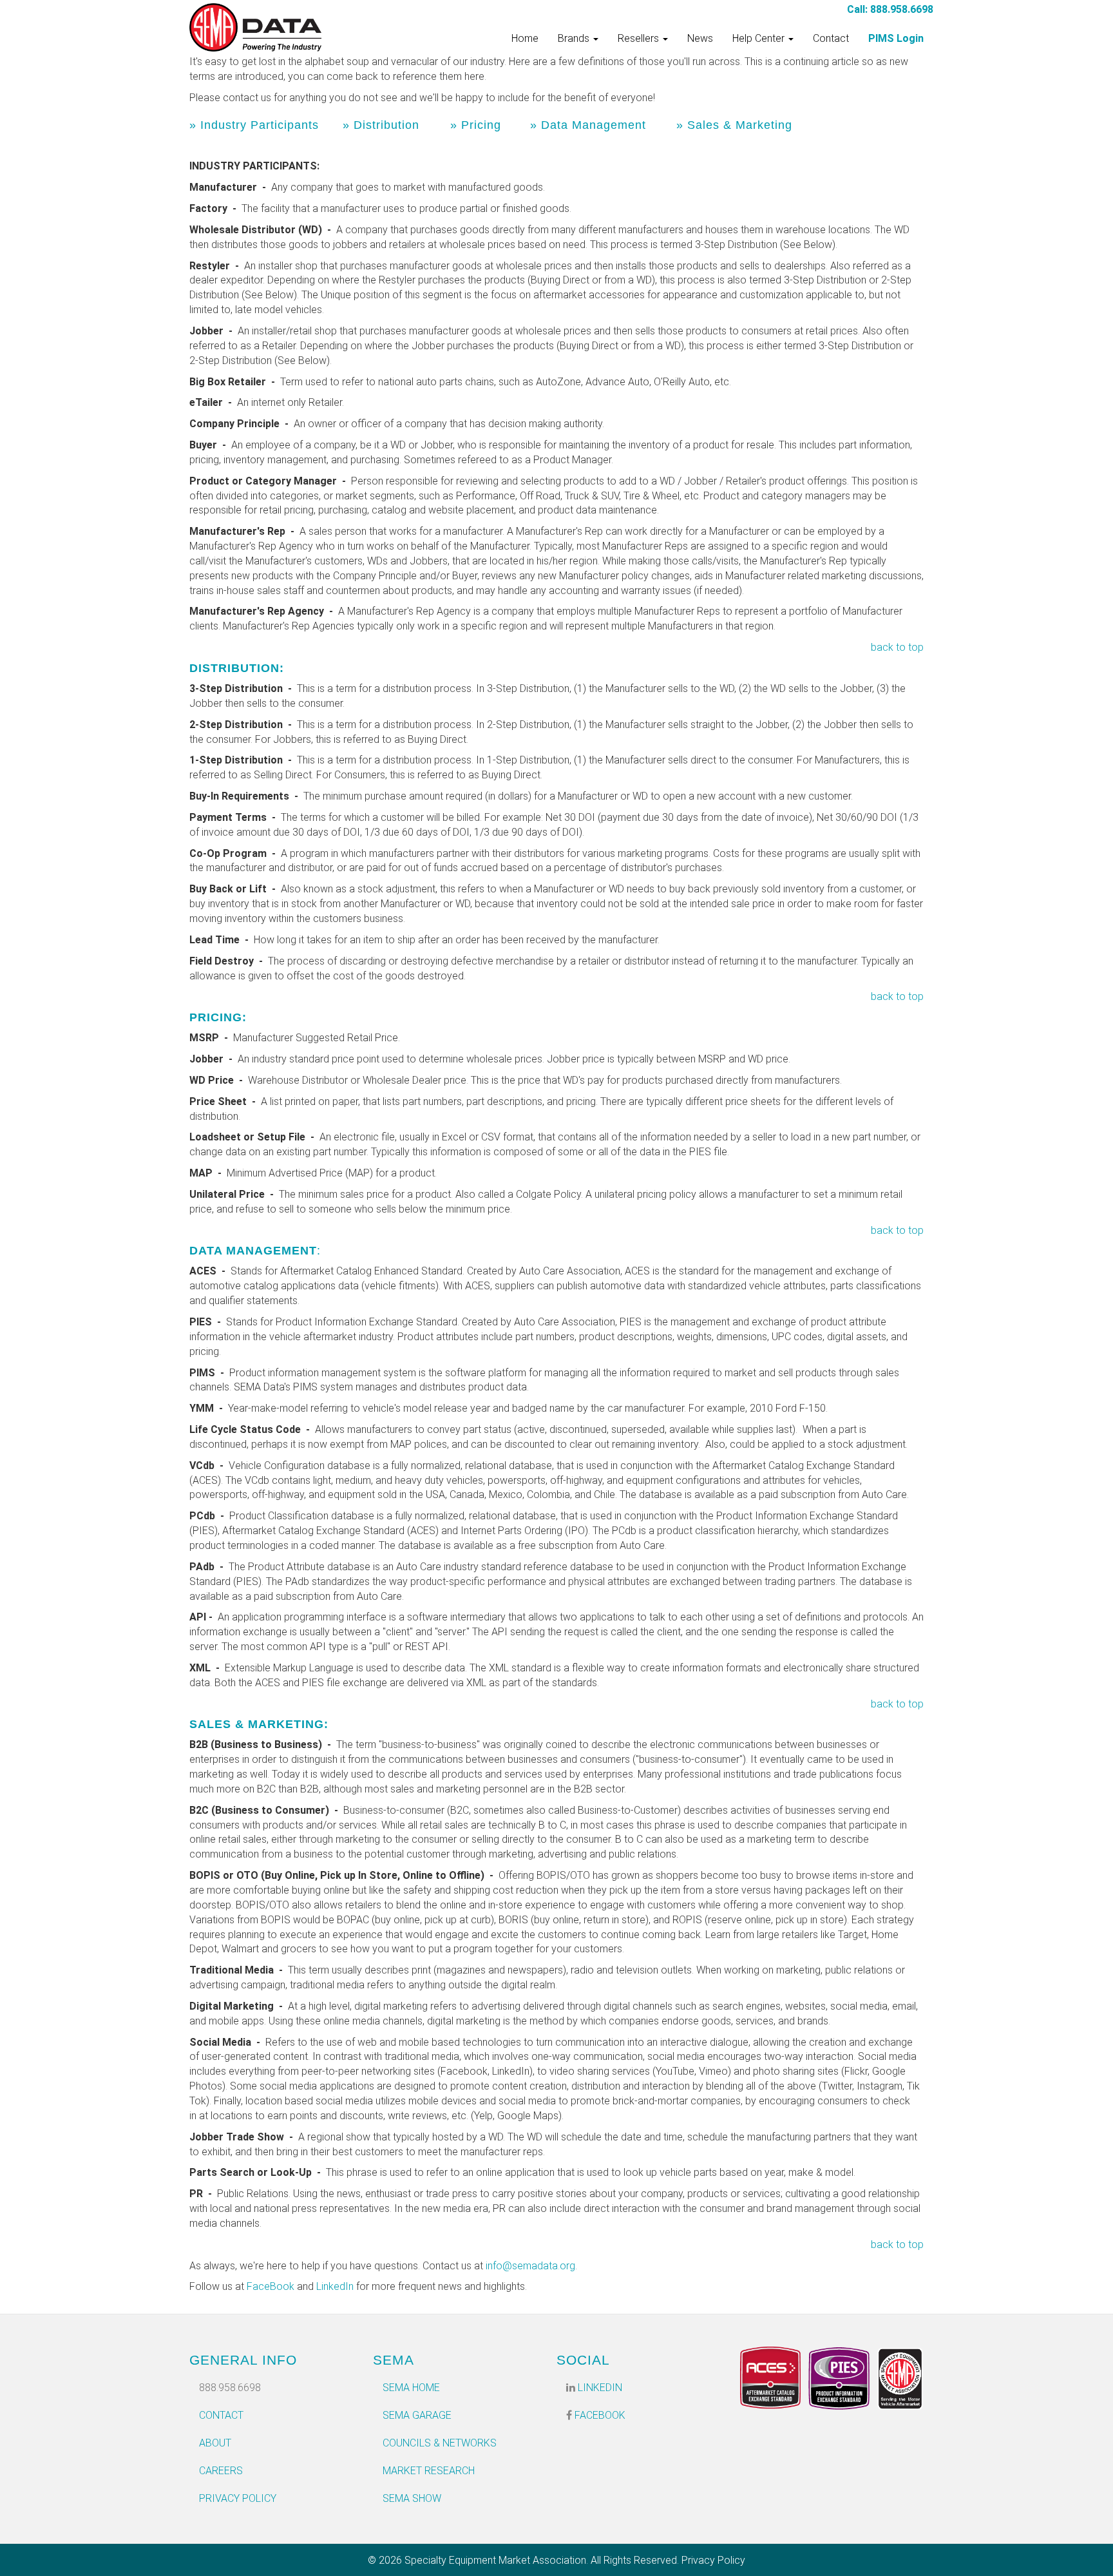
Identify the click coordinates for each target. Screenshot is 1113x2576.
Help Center (760, 38)
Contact (831, 38)
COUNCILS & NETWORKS (440, 2443)
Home (525, 38)
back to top (897, 647)
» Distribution (381, 125)
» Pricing (476, 125)
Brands (575, 38)
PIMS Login (896, 38)
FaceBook (271, 2286)
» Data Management (588, 125)
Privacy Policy (238, 2498)
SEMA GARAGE (417, 2415)
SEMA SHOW (412, 2498)
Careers (221, 2471)
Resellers (640, 38)
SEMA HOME (411, 2388)
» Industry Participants (254, 125)
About (215, 2443)
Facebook (599, 2415)
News (700, 38)
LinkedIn (335, 2286)
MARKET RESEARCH (429, 2471)
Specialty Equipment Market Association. (496, 2560)
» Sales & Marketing (734, 125)
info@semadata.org (530, 2266)
